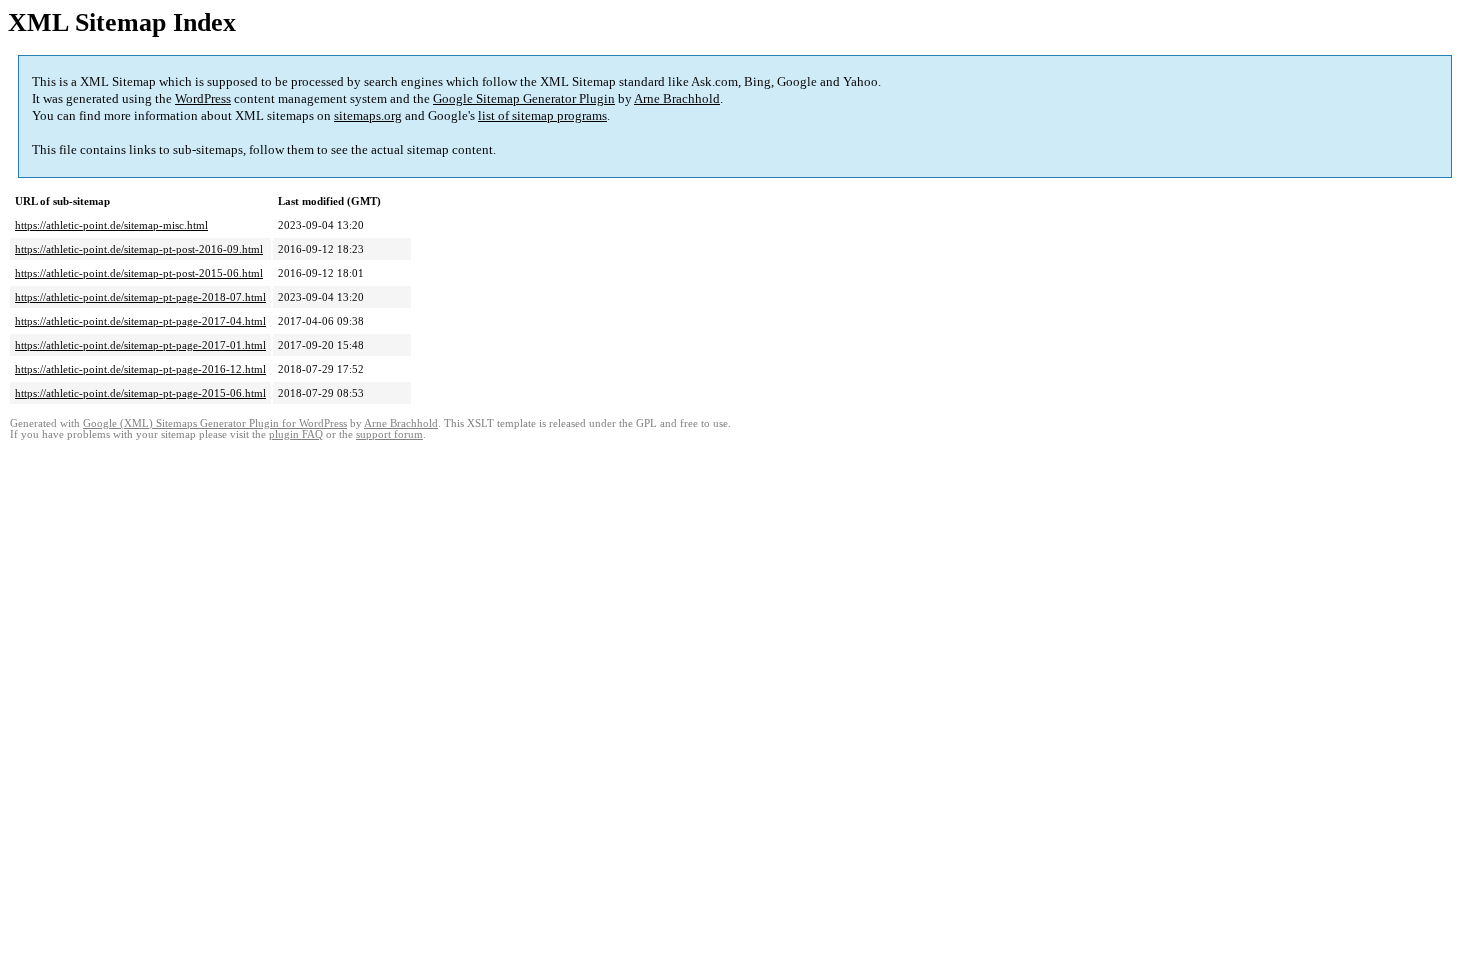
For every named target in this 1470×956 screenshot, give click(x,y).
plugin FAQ (296, 434)
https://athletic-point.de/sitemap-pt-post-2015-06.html (139, 273)
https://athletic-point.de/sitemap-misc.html (111, 225)
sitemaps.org (368, 115)
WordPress (203, 98)
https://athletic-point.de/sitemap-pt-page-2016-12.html (140, 369)
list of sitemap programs (542, 115)
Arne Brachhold (677, 98)
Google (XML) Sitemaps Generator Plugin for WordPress (215, 423)
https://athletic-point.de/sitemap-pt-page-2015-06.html (140, 393)
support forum (389, 434)
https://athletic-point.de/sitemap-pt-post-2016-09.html (139, 249)
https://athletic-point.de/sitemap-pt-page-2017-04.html (140, 321)
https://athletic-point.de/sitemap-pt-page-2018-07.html (140, 297)
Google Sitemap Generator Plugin (524, 98)
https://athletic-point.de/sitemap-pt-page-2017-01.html (140, 345)
